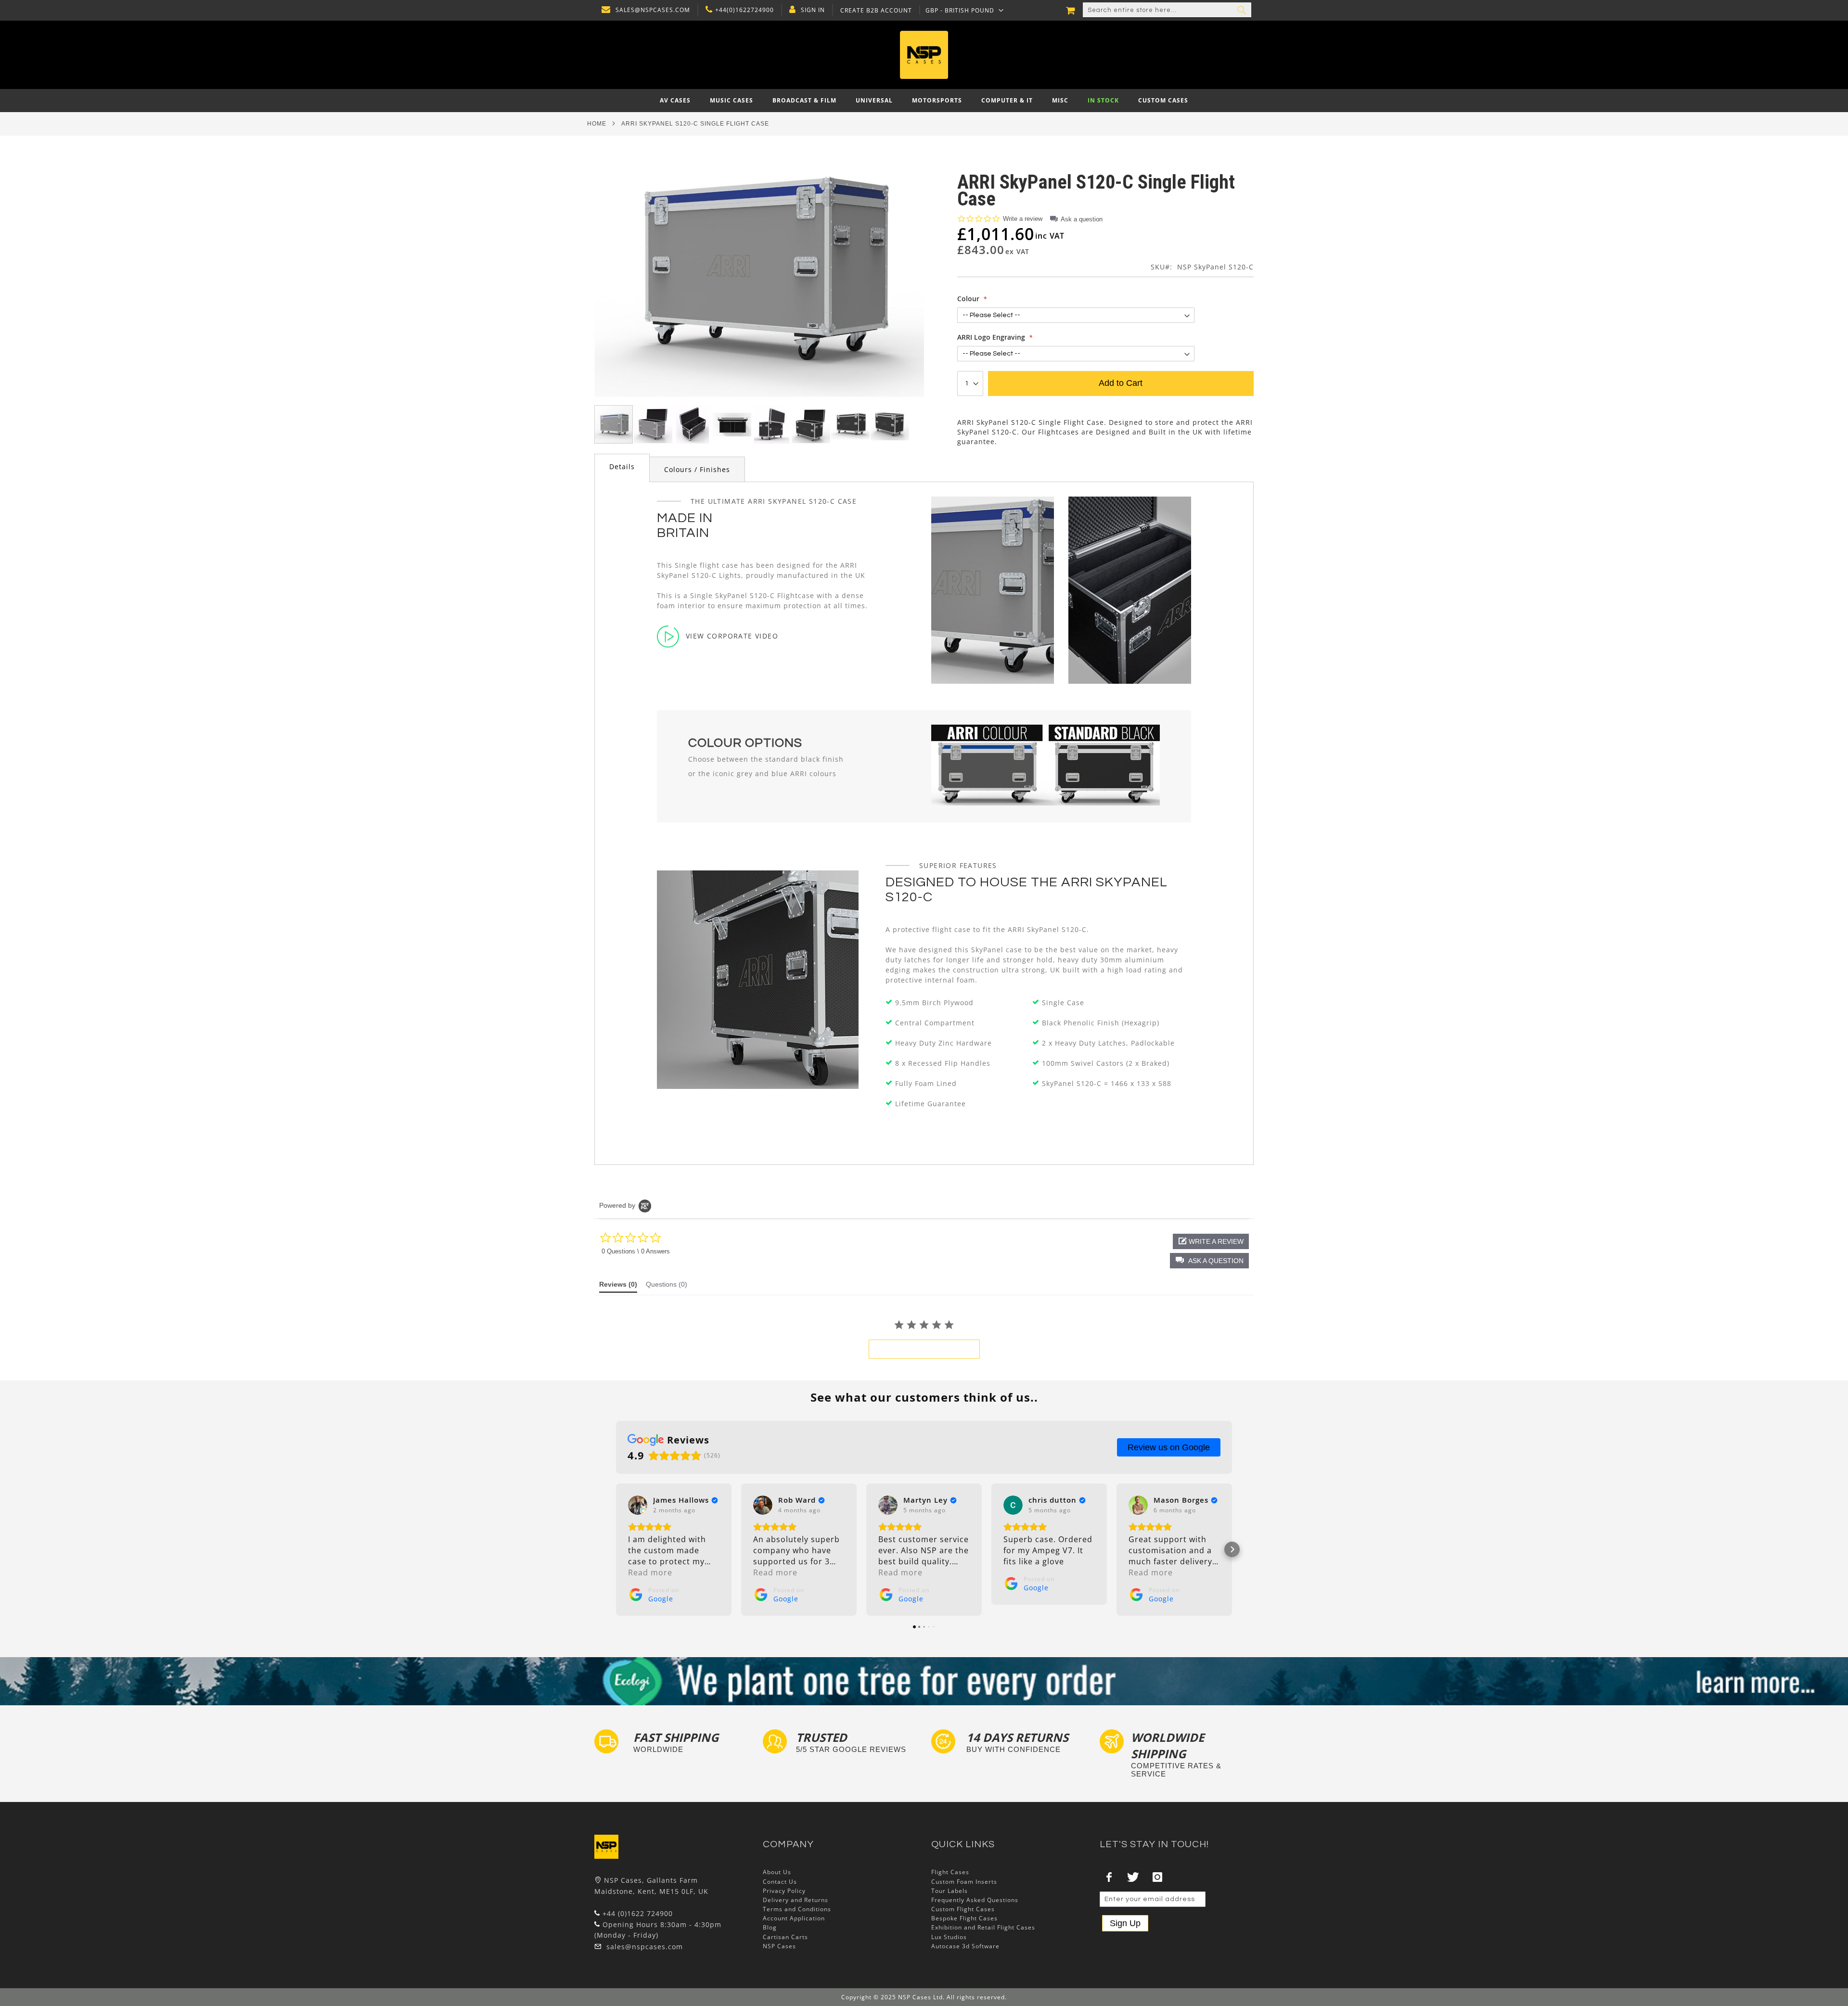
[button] (965, 10)
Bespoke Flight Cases (964, 1918)
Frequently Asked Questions (975, 1900)
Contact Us (780, 1882)
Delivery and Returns (796, 1900)
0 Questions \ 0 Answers (636, 1251)
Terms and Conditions (797, 1909)
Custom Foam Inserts (964, 1882)
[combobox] (1167, 10)
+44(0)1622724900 (744, 10)
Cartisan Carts (785, 1937)
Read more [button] (650, 1572)
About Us (777, 1872)
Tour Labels (950, 1891)
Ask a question (1082, 219)
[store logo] (924, 55)
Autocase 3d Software (965, 1946)
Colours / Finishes (697, 469)
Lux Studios (949, 1937)
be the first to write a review (924, 1349)
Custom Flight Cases (963, 1909)
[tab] (622, 468)
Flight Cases (950, 1872)
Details (622, 466)
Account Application (794, 1918)
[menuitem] (675, 101)
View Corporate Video (732, 636)
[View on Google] (638, 1505)
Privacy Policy (784, 1891)
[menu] (924, 101)
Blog (770, 1927)
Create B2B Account (876, 11)
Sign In (813, 10)
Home (597, 124)
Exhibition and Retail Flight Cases (983, 1927)
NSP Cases (779, 1946)
